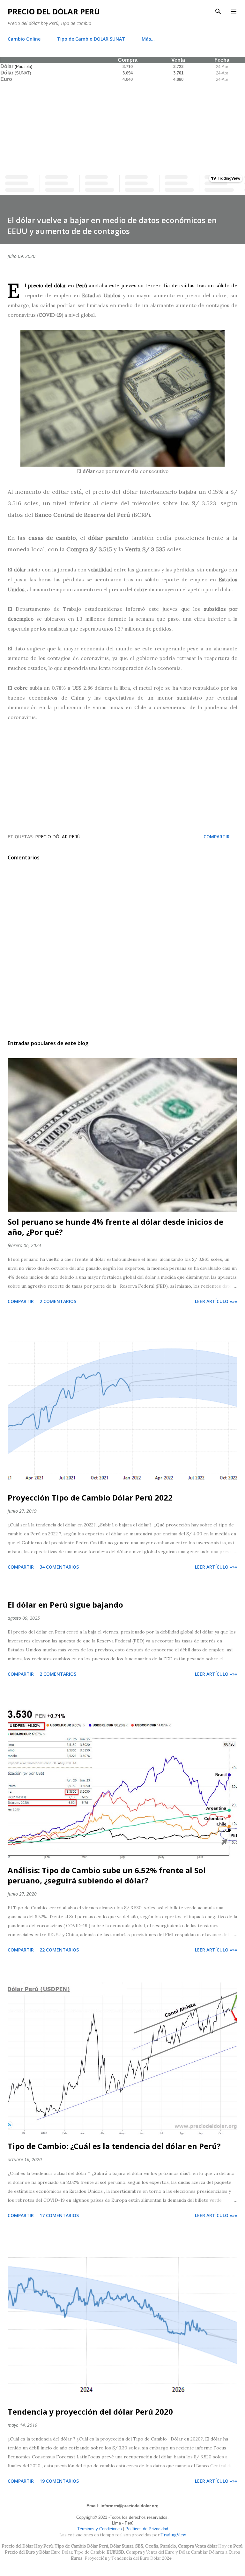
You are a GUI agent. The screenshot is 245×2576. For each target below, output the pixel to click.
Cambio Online (24, 39)
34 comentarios (59, 1567)
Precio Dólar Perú (58, 837)
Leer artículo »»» (216, 1301)
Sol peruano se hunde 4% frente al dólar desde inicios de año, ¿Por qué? (115, 1227)
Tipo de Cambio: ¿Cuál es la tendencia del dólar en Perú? (114, 2146)
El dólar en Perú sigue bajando (65, 1605)
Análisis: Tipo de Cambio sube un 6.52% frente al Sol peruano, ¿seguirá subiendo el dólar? (107, 1875)
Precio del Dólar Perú (54, 11)
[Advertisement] (122, 127)
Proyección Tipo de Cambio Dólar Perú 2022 (90, 1497)
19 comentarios (59, 2481)
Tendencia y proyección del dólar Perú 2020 (90, 2412)
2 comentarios (58, 1301)
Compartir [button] (217, 837)
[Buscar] (218, 12)
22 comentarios (59, 1950)
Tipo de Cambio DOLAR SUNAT (91, 39)
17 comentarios (59, 2215)
